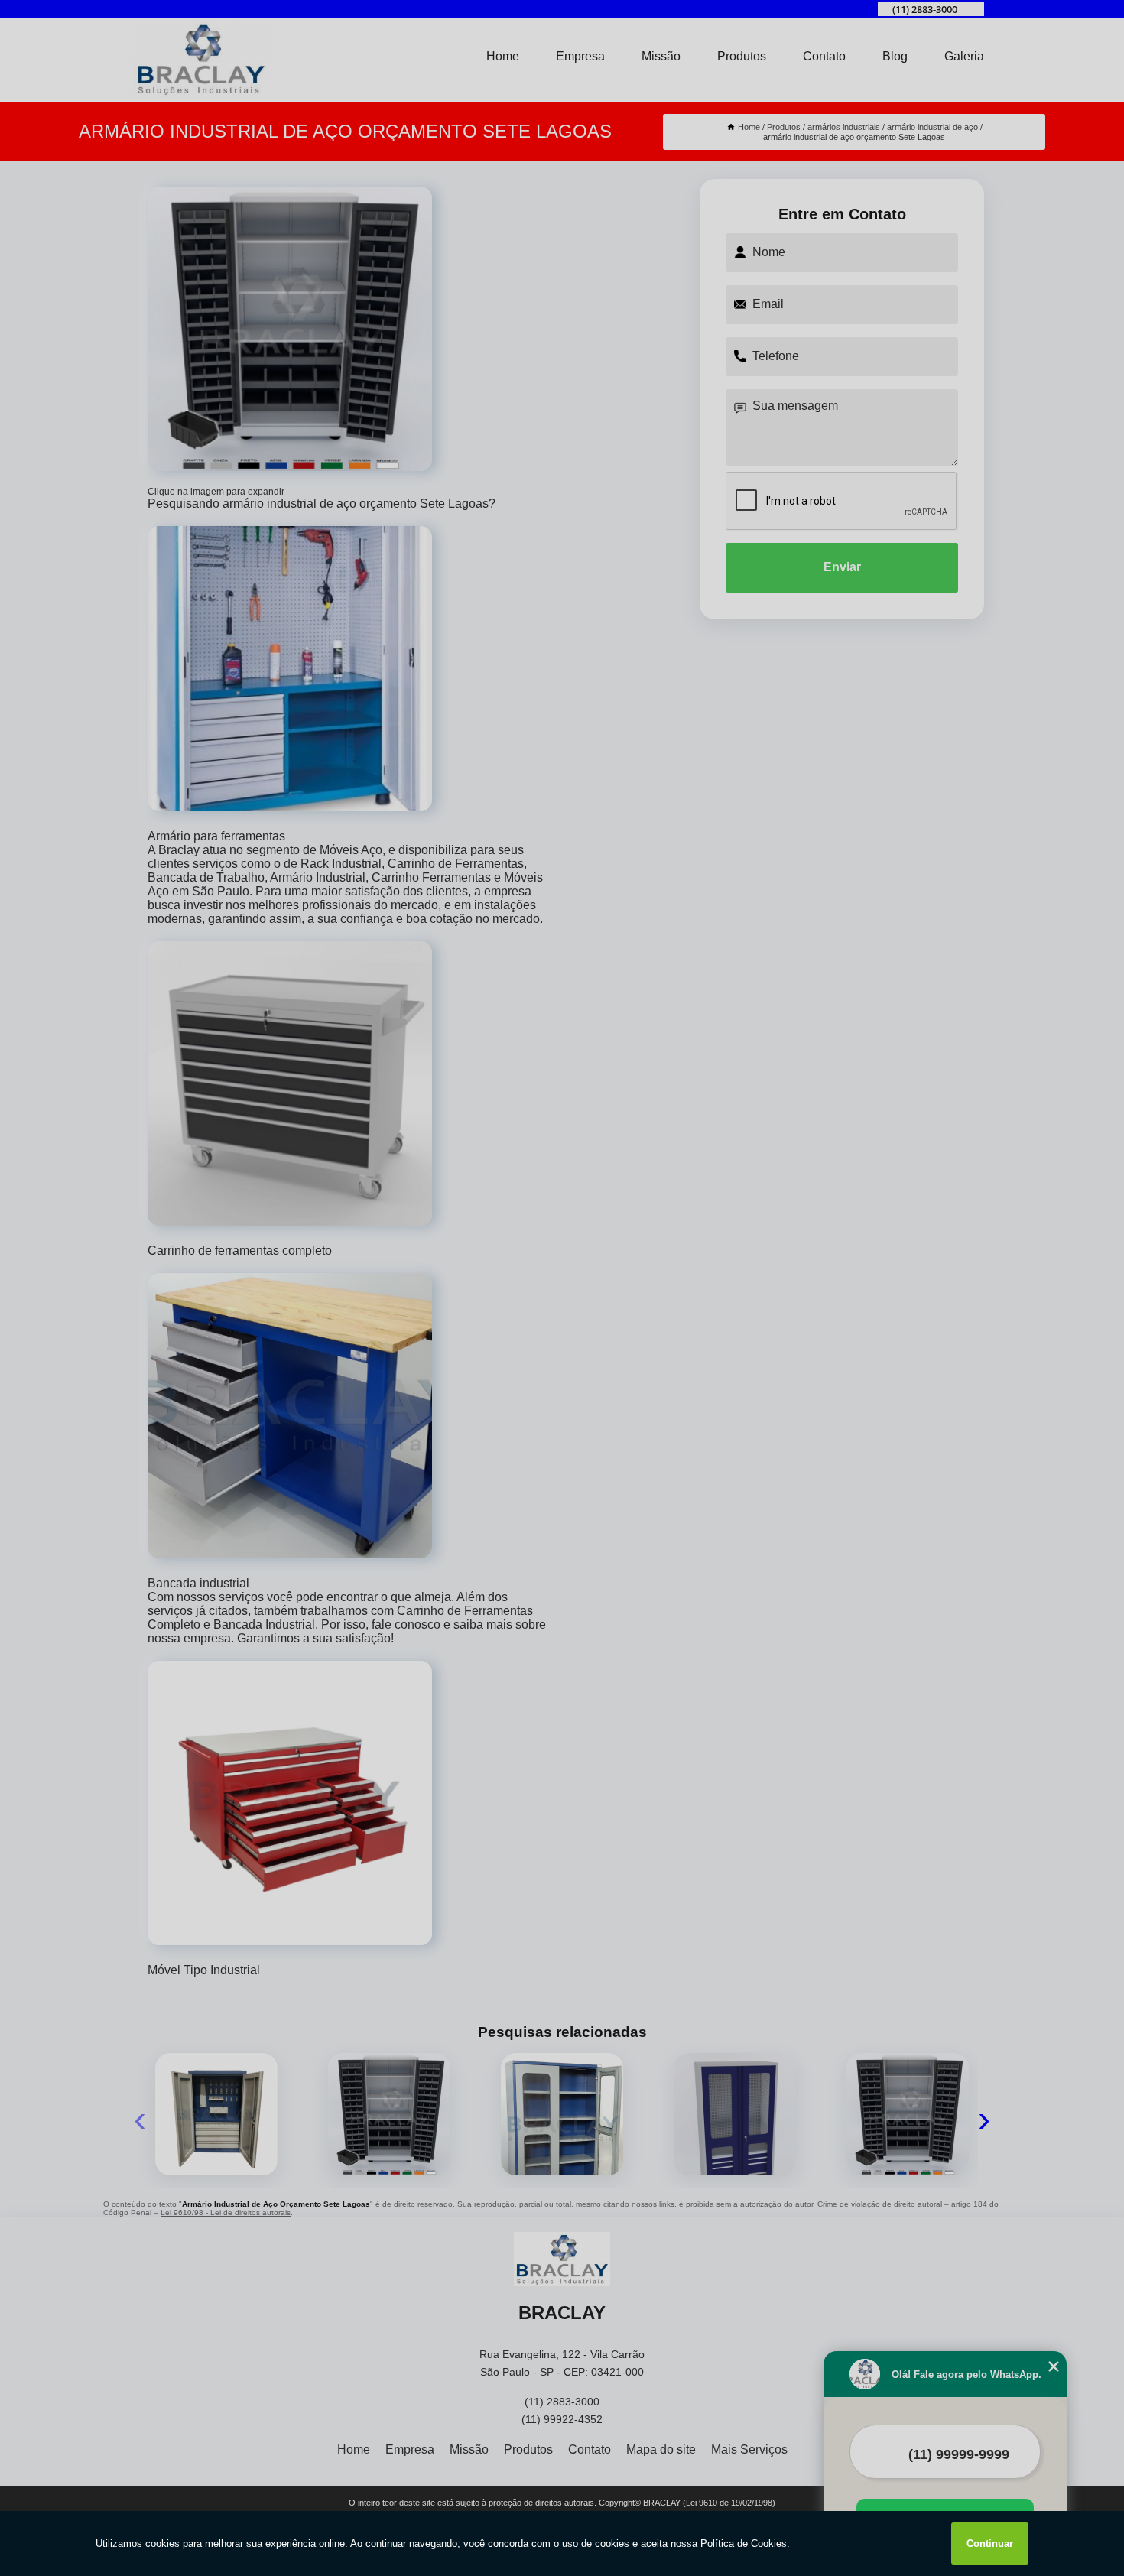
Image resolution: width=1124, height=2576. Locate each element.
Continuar (990, 2544)
